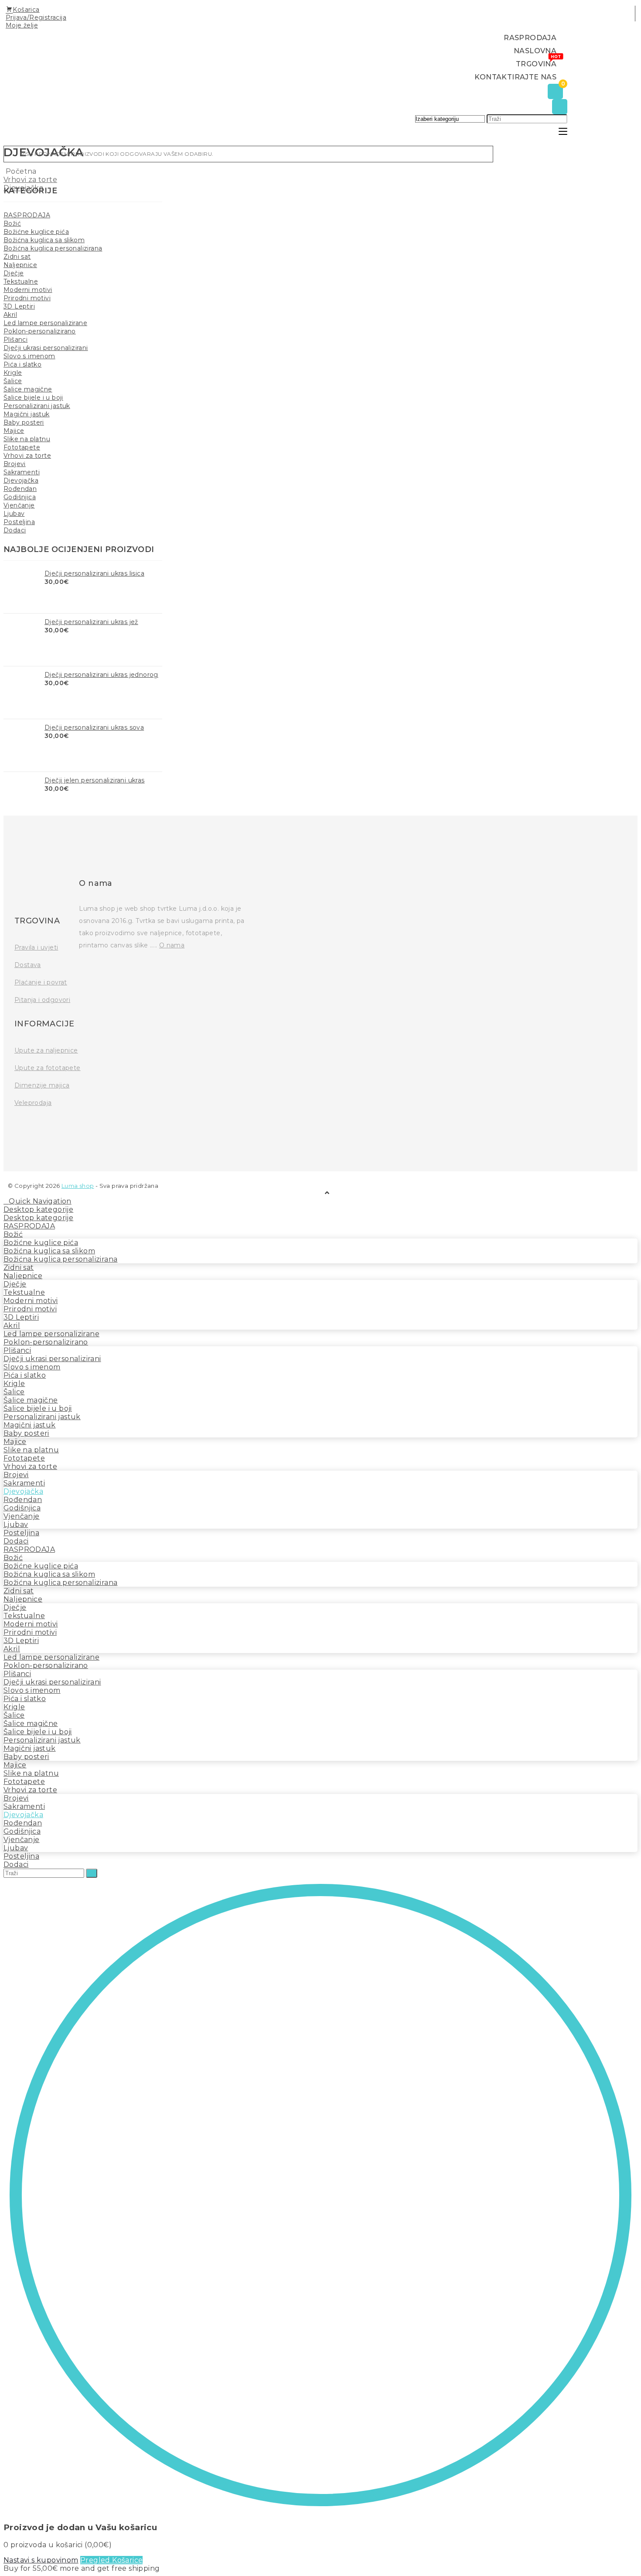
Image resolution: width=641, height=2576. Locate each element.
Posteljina (19, 522)
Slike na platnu (27, 439)
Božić (12, 223)
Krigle (13, 373)
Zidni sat (17, 257)
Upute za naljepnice (46, 1050)
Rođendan (20, 489)
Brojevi (15, 464)
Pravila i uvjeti (36, 947)
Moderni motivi (28, 290)
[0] (555, 92)
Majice (14, 431)
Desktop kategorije (38, 1209)
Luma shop (78, 1186)
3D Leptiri (19, 306)
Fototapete (22, 447)
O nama (172, 945)
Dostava (28, 965)
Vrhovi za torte (27, 456)
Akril (10, 315)
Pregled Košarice (111, 2560)
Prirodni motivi (27, 298)
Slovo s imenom (29, 356)
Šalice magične (28, 389)
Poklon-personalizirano (40, 331)
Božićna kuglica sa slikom (44, 240)
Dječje (14, 273)
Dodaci (15, 530)
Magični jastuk (27, 414)
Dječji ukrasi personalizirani (46, 348)
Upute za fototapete (48, 1068)
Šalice (13, 381)
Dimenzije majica (42, 1085)
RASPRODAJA (27, 215)
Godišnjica (20, 497)
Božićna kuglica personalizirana (53, 248)
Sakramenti (22, 472)
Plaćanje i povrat (41, 982)
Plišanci (15, 340)
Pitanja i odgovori (42, 1000)
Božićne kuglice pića (36, 232)
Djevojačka (21, 480)
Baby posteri (24, 422)
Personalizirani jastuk (37, 406)
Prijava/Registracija (36, 17)
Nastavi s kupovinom (41, 2560)
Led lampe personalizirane (45, 323)
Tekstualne (21, 281)
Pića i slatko (22, 364)
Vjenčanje (19, 505)
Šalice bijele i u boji (33, 398)
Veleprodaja (33, 1103)
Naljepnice (20, 265)
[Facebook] (21, 1127)
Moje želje (22, 25)
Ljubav (14, 514)
